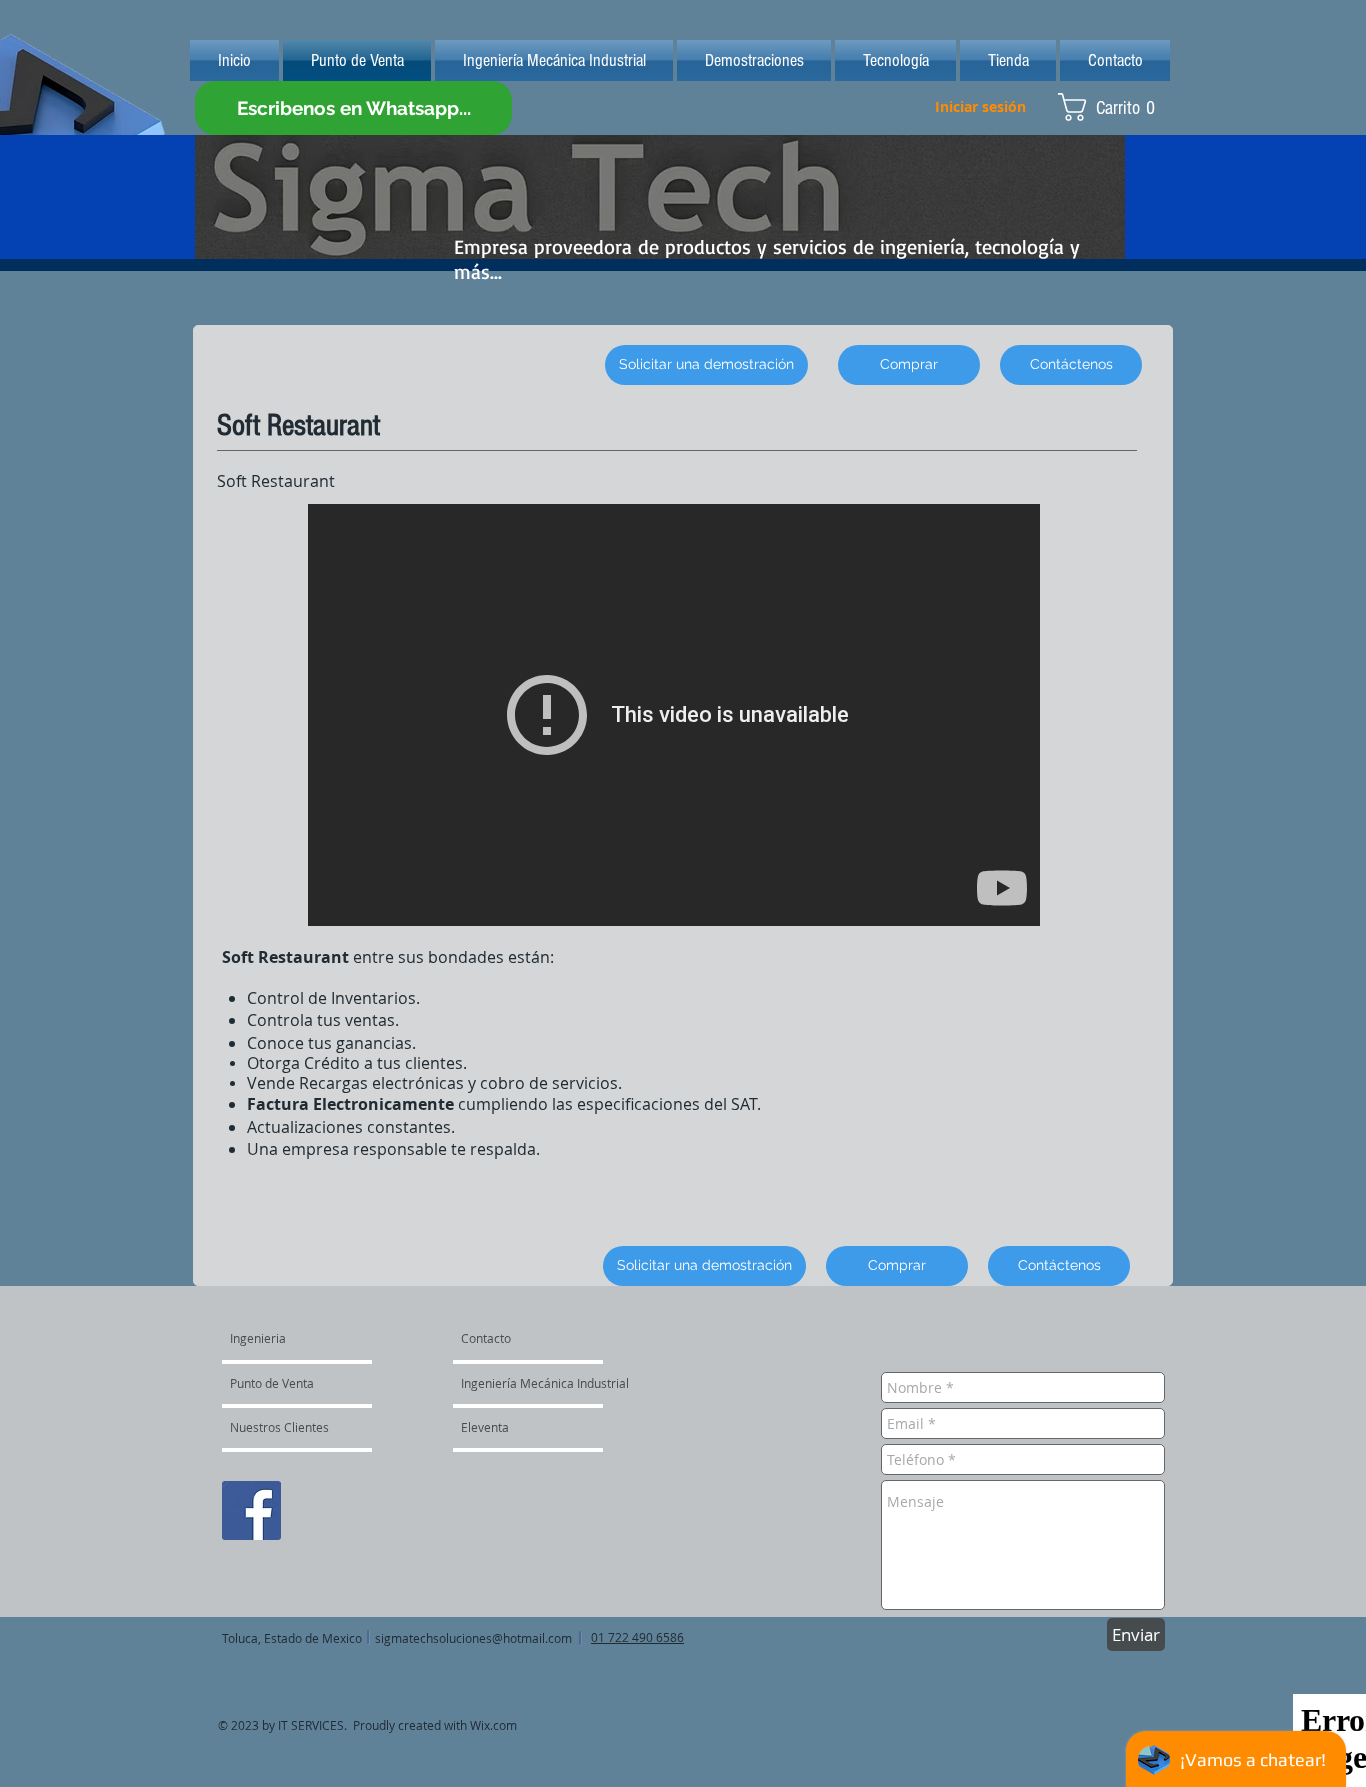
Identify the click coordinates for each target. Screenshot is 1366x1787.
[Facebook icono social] (251, 1510)
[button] (1114, 107)
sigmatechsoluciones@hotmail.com (473, 1638)
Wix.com (493, 1725)
